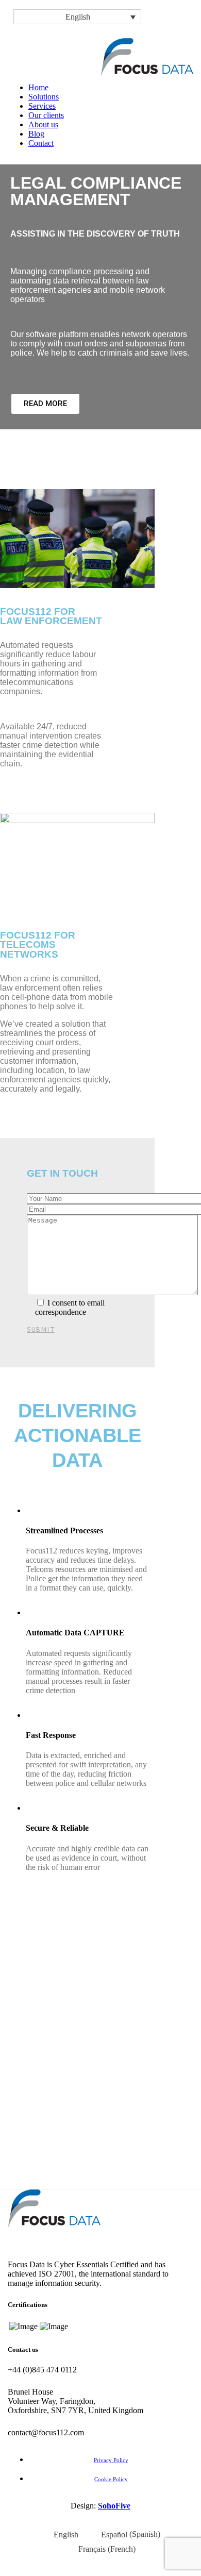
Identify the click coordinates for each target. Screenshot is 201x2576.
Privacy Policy (111, 2460)
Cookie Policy (111, 2479)
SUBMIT (41, 1329)
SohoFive (114, 2506)
